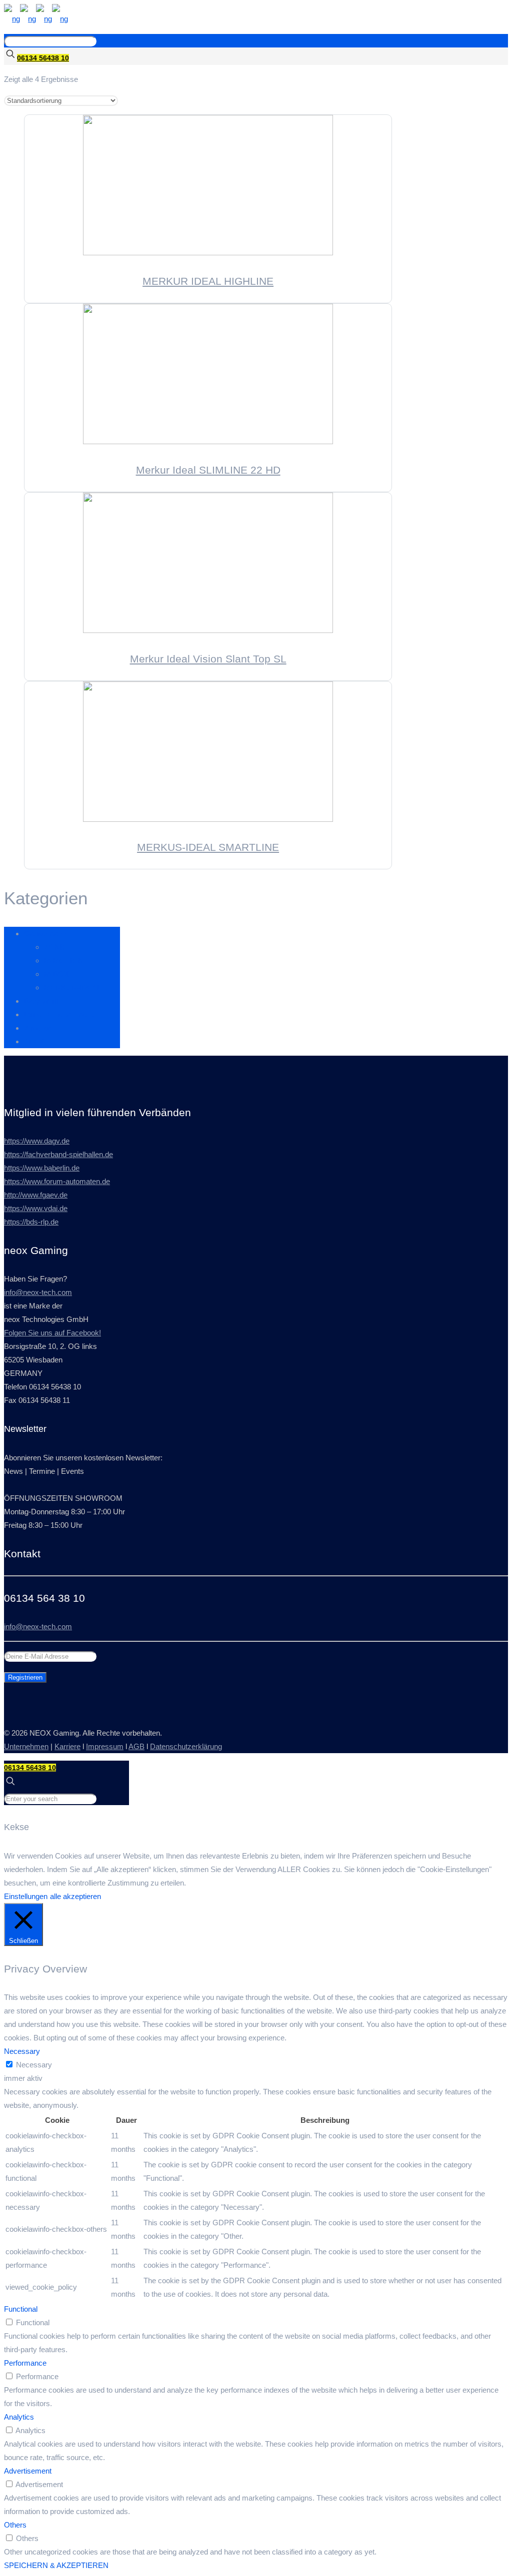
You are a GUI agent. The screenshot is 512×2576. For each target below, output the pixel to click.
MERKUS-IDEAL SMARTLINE (208, 847)
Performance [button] (25, 2363)
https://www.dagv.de (37, 1141)
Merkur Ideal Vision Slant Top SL (208, 659)
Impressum (105, 1746)
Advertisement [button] (28, 2471)
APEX (34, 1041)
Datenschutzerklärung (186, 1746)
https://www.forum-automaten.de (57, 1181)
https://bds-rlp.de (31, 1222)
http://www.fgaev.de (36, 1195)
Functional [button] (21, 2309)
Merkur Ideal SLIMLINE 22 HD (208, 470)
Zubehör (37, 1028)
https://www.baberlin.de (42, 1168)
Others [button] (15, 2525)
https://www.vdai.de (36, 1208)
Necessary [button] (22, 2051)
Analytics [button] (19, 2417)
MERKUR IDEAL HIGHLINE (208, 281)
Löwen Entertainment (58, 1014)
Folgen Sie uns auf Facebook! (52, 1333)
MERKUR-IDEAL (72, 987)
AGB (136, 1746)
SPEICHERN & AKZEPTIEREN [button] (56, 2565)
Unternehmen (26, 1746)
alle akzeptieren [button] (75, 1896)
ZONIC (56, 947)
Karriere (67, 1746)
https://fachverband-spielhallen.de (58, 1154)
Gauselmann (45, 934)
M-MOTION (64, 961)
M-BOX (56, 974)
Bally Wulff (41, 1001)
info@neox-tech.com (38, 1292)
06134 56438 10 (43, 58)
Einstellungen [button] (26, 1896)
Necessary (34, 2065)
